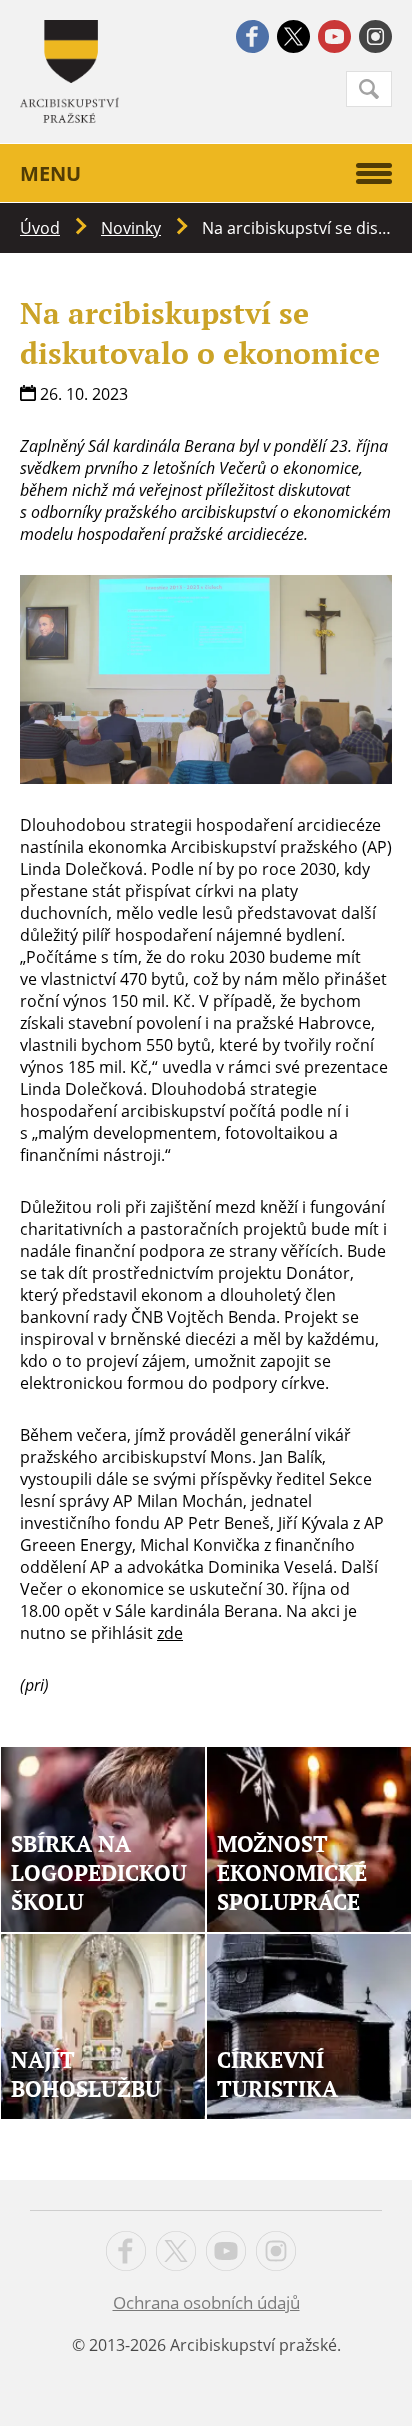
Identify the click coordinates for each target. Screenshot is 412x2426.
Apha (69, 71)
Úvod (40, 228)
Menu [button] (50, 173)
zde (170, 1633)
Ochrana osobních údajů (206, 2302)
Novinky (131, 228)
